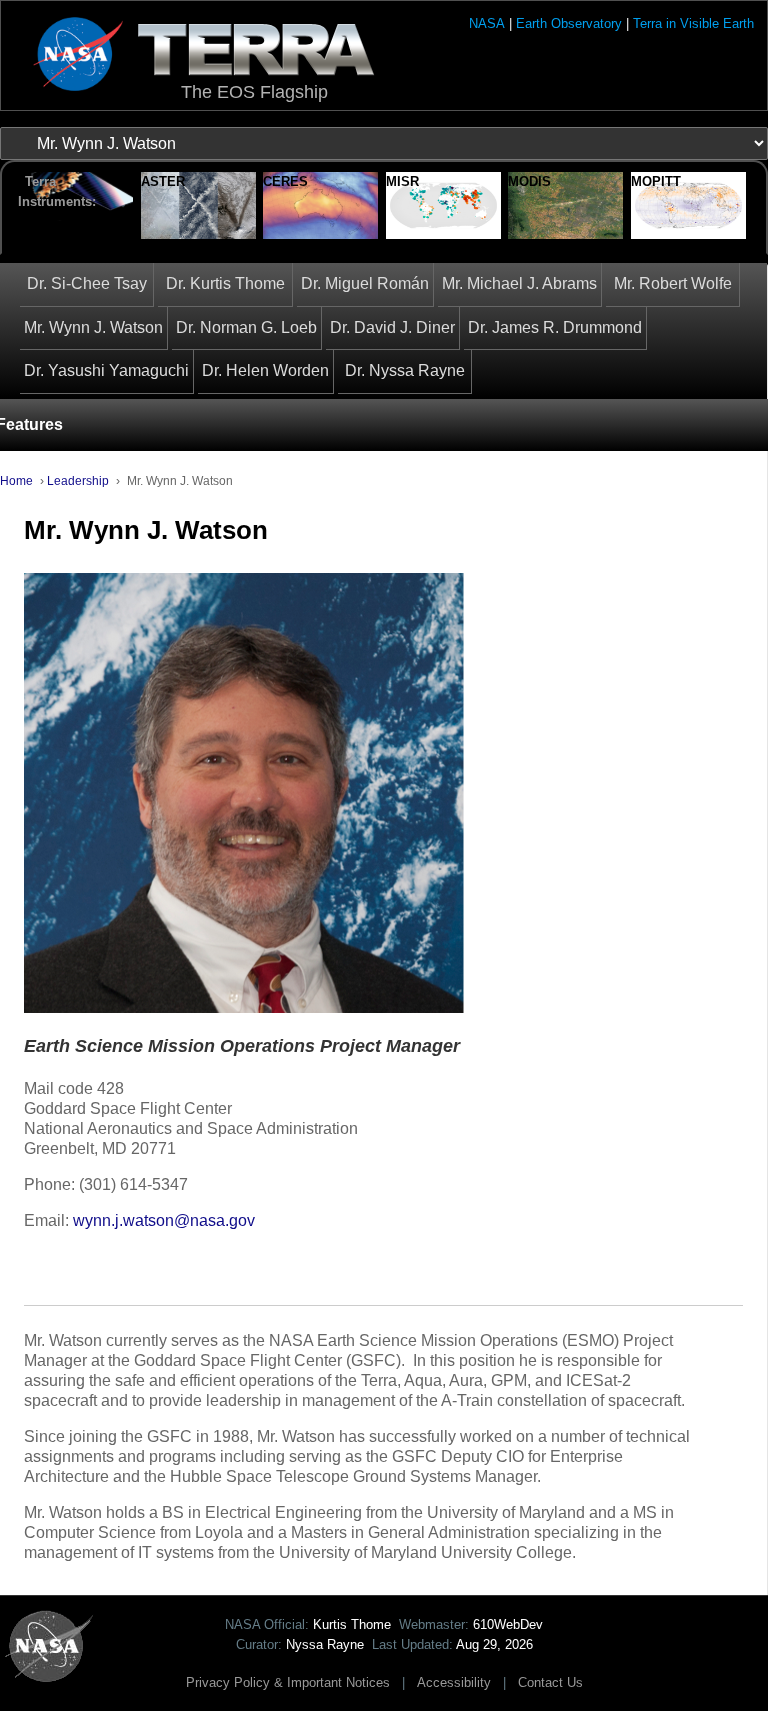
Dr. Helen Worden (265, 370)
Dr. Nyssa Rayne (405, 370)
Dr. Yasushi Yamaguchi (106, 370)
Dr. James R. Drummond (555, 327)
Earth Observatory (569, 23)
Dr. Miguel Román (365, 283)
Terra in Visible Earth (693, 23)
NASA (487, 23)
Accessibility (454, 1682)
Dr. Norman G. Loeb (246, 327)
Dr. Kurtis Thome (225, 283)
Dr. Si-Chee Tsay (87, 283)
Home (16, 481)
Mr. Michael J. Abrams (519, 283)
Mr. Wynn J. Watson (93, 327)
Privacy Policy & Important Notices (288, 1682)
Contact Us (550, 1682)
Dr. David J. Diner (392, 327)
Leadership (78, 481)
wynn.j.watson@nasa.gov (164, 1220)
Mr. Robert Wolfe (673, 283)
